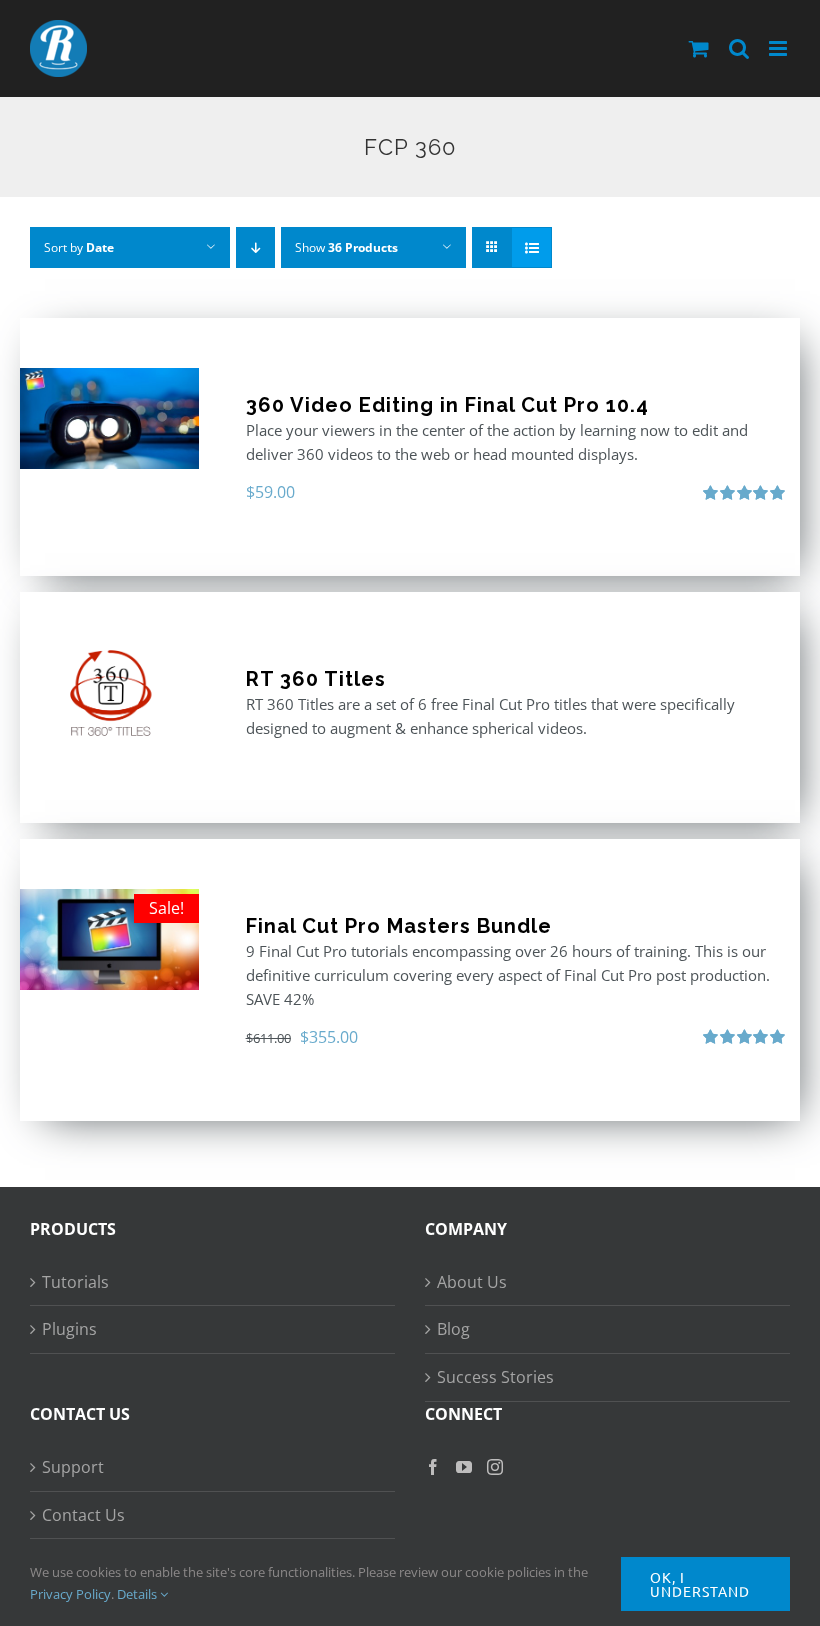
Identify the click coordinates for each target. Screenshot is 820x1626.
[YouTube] (464, 1467)
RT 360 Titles (316, 679)
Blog (453, 1329)
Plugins (69, 1329)
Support (73, 1467)
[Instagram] (495, 1467)
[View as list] (531, 247)
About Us (472, 1282)
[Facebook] (433, 1467)
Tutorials (75, 1282)
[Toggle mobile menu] (779, 48)
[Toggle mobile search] (739, 48)
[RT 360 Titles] (109, 692)
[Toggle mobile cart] (699, 48)
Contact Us (83, 1515)
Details (138, 1594)
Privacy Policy (70, 1594)
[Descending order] (255, 247)
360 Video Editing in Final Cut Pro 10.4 (447, 405)
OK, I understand (700, 1584)
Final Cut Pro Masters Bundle (399, 926)
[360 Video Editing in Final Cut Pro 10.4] (109, 418)
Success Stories (495, 1377)
